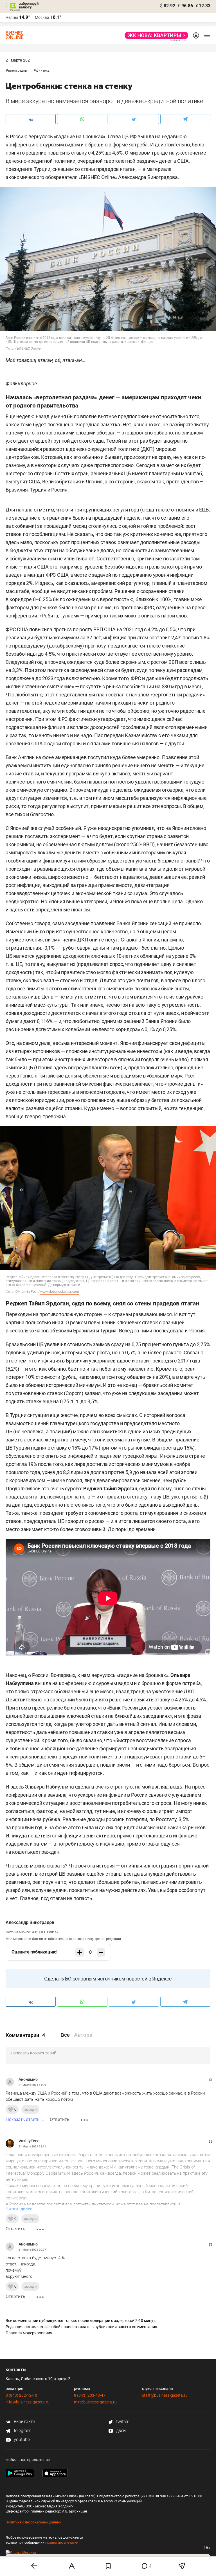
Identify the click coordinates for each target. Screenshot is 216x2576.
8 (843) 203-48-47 (90, 2395)
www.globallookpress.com (59, 1292)
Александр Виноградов (30, 1922)
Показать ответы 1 (25, 2119)
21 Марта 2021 (19, 60)
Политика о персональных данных (33, 2522)
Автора (83, 2035)
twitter (122, 2422)
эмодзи (30, 2109)
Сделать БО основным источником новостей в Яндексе (108, 1979)
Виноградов (18, 71)
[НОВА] (155, 35)
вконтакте (24, 2422)
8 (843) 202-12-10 (21, 2395)
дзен (120, 2431)
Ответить (60, 2119)
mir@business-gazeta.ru (95, 2402)
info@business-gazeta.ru (28, 2402)
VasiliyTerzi (29, 2141)
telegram (22, 2431)
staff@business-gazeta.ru (165, 2395)
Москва (42, 17)
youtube (21, 2440)
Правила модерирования (29, 2333)
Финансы (43, 71)
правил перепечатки (62, 2543)
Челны (12, 17)
